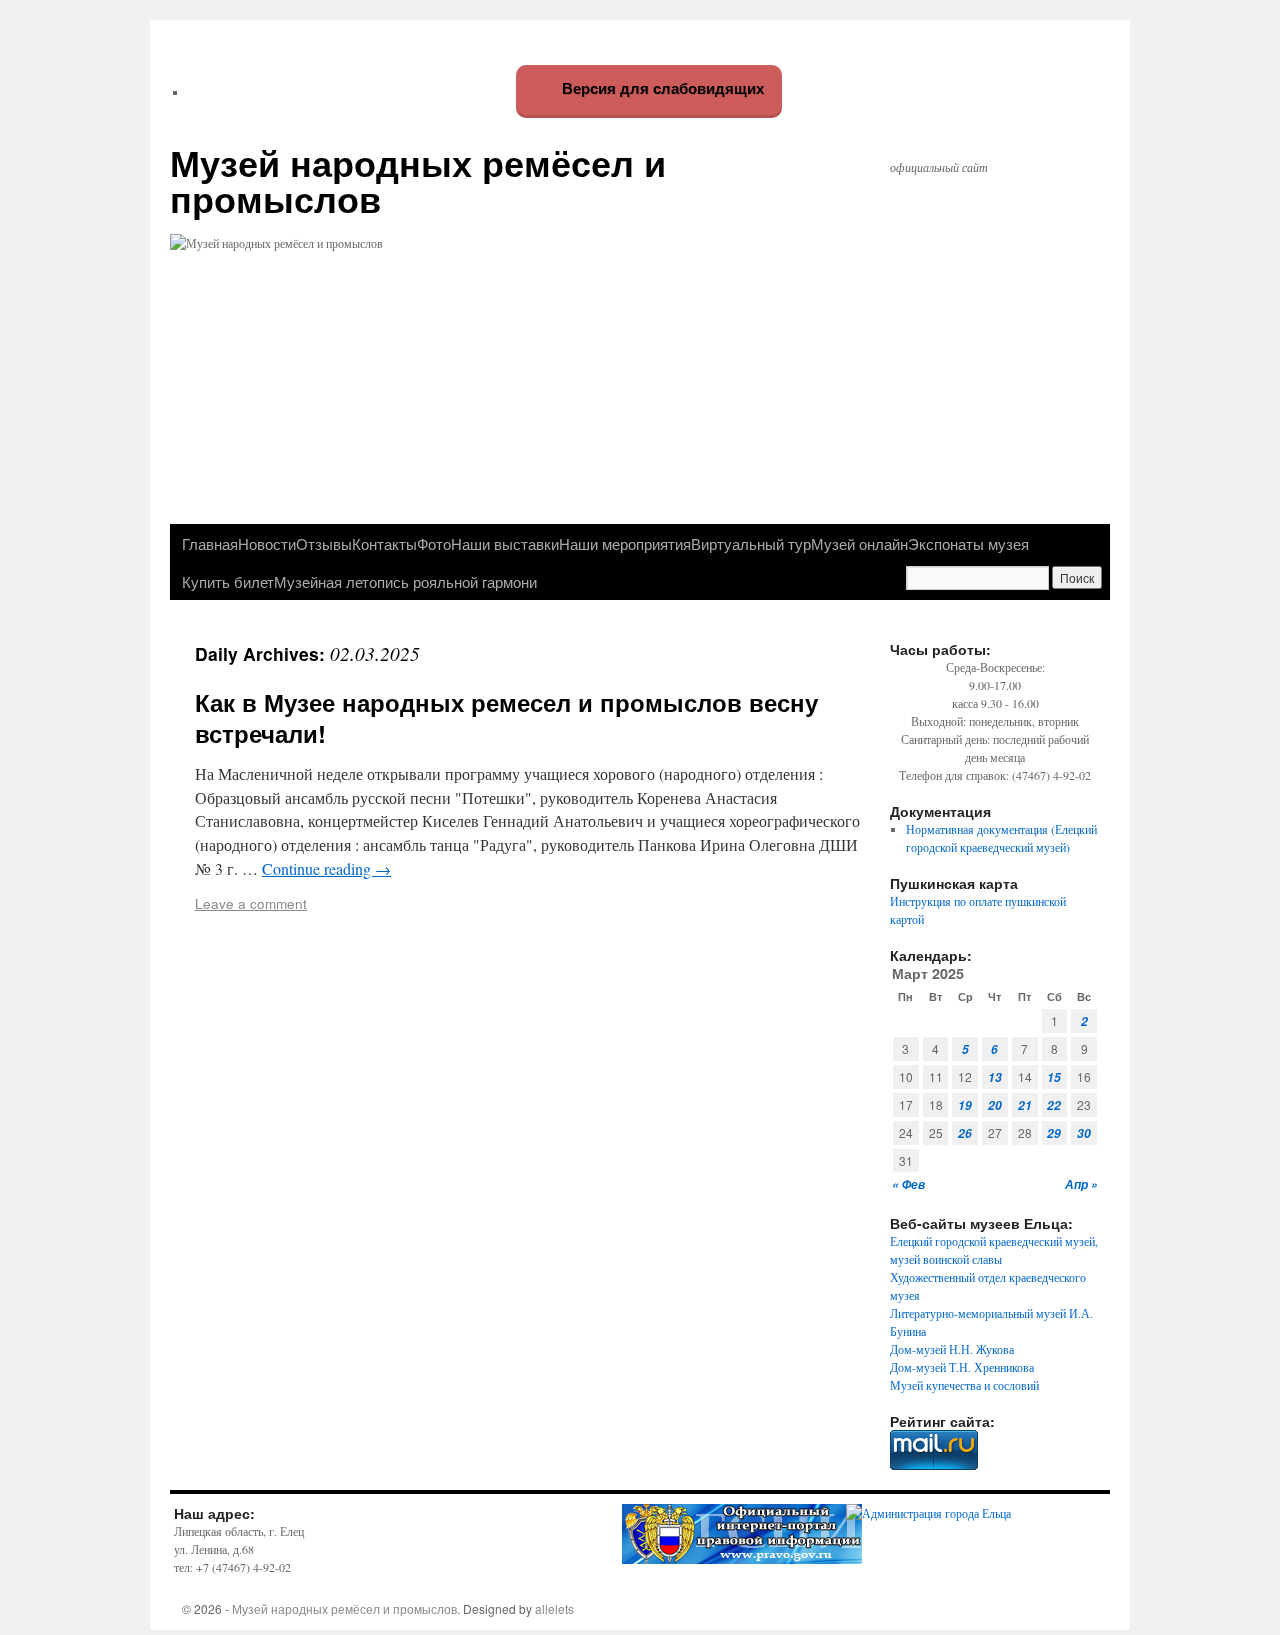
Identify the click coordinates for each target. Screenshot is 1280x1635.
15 (1054, 1077)
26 (965, 1133)
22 (1054, 1105)
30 (1084, 1133)
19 (965, 1105)
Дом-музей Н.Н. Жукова (952, 1349)
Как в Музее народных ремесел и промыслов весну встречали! (506, 717)
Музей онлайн (859, 543)
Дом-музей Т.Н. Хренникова (962, 1367)
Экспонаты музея (968, 543)
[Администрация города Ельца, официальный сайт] (928, 1513)
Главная (210, 543)
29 (1054, 1133)
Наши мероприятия (625, 543)
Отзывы (324, 543)
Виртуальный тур (751, 543)
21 (1025, 1105)
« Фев (908, 1184)
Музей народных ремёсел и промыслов (418, 180)
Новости (267, 543)
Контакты (384, 543)
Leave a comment (251, 903)
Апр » (1081, 1184)
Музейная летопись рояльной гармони (405, 581)
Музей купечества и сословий (964, 1385)
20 (995, 1105)
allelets (554, 1608)
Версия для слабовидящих (661, 88)
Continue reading (326, 868)
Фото (434, 543)
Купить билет (228, 581)
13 (995, 1077)
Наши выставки (505, 543)
